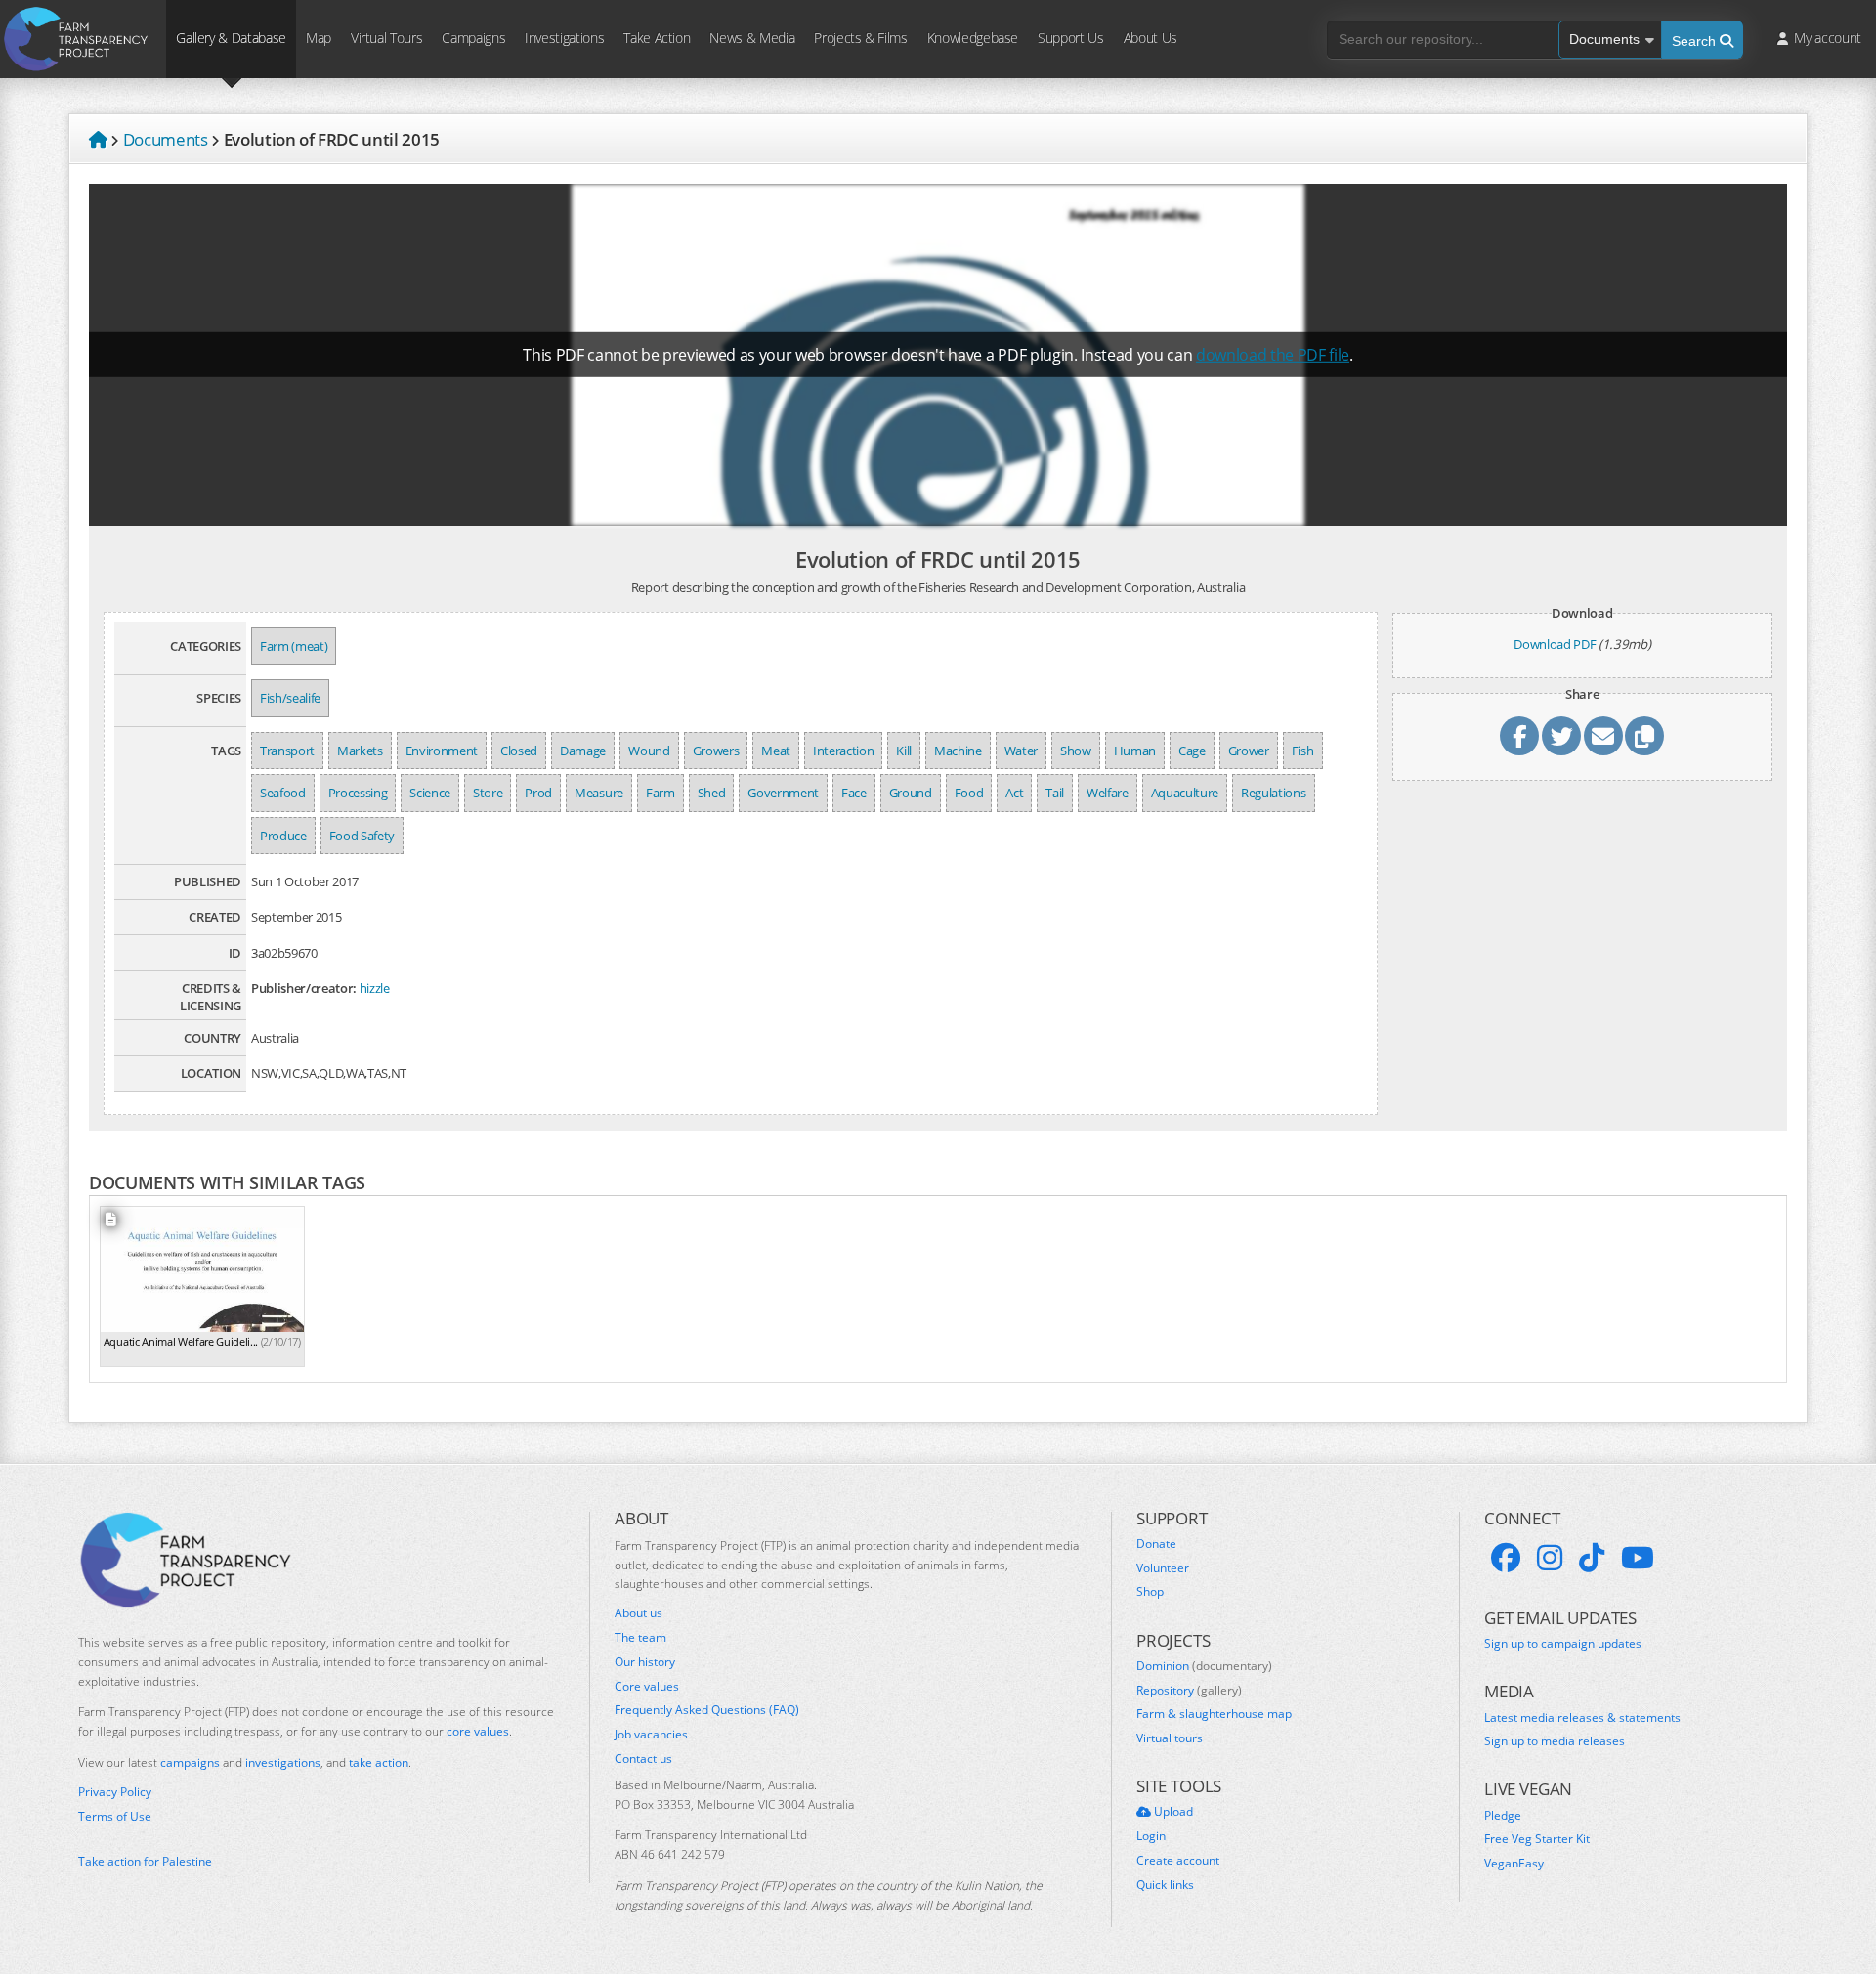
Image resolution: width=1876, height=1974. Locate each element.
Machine (958, 751)
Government (783, 793)
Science (430, 793)
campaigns (190, 1762)
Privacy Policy (115, 1792)
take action (379, 1762)
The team (640, 1638)
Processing (358, 793)
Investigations (564, 38)
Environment (442, 751)
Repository (1189, 1691)
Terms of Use (115, 1817)
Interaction (843, 751)
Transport (287, 751)
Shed (712, 793)
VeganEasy (1514, 1864)
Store (488, 793)
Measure (599, 793)
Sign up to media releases (1555, 1741)
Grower (1249, 751)
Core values (647, 1687)
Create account (1178, 1861)
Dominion (1204, 1666)
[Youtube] (1638, 1558)
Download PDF (1555, 644)
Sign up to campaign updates (1563, 1644)
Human (1135, 751)
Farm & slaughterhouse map (1214, 1714)
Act (1014, 793)
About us (639, 1613)
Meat (776, 751)
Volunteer (1163, 1568)
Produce (283, 836)
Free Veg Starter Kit (1537, 1839)
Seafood (283, 793)
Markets (360, 751)
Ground (911, 793)
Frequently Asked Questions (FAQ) (707, 1710)
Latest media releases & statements (1582, 1718)
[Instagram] (1550, 1558)
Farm (661, 793)
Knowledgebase (973, 38)
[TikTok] (1592, 1558)
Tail (1055, 793)
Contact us (643, 1759)
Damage (583, 751)
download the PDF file (1273, 355)
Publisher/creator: (304, 988)
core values (478, 1731)
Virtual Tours (386, 38)
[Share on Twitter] (1561, 736)
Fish (1303, 751)
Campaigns (473, 38)
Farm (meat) (294, 646)
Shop (1150, 1592)
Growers (716, 751)
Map (319, 38)
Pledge (1503, 1816)
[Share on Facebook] (1519, 736)
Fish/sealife (290, 698)
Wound (649, 751)
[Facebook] (1506, 1558)
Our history (645, 1662)
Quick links (1165, 1885)
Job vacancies (651, 1735)
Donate (1156, 1544)
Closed (519, 751)
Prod (538, 793)
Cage (1192, 751)
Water (1021, 751)
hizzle (375, 988)
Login (1151, 1836)
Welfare (1108, 793)
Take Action (657, 38)
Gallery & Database (231, 38)
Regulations (1273, 793)
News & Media (752, 38)
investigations (283, 1762)
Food (969, 793)
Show (1076, 751)
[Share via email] (1603, 736)
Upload (1172, 1812)
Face (854, 793)
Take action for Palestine (145, 1861)
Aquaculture (1185, 793)
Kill (904, 751)
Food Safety (362, 836)
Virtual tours (1170, 1738)
